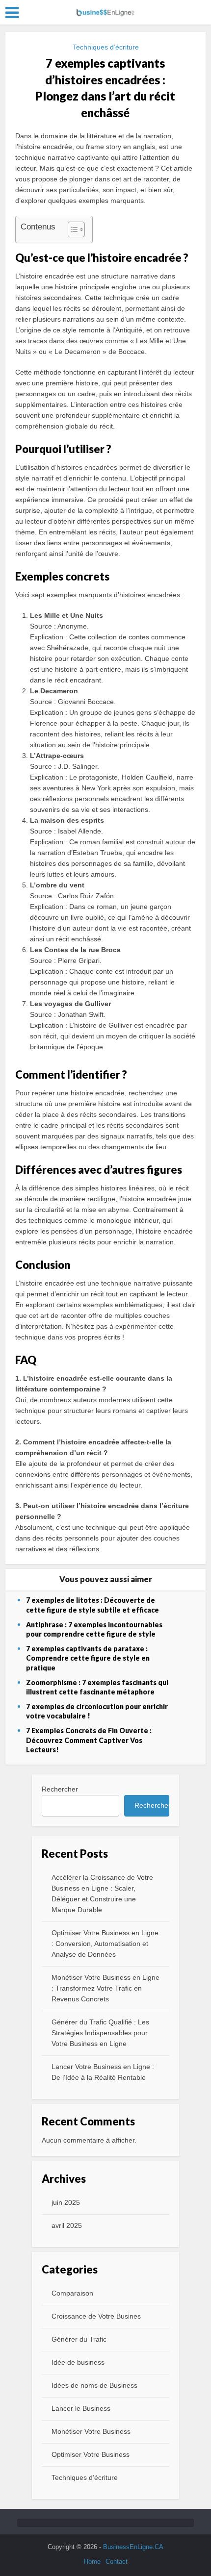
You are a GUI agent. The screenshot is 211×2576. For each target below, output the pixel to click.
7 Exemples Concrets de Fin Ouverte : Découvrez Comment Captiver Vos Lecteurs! (89, 1740)
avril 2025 (67, 2225)
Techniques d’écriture (106, 47)
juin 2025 (66, 2202)
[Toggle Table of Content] (71, 229)
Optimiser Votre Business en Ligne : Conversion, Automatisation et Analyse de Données (105, 1944)
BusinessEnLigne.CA (133, 2547)
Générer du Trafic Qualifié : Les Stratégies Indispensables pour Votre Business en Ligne (100, 2033)
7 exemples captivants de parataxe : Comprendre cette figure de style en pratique (88, 1658)
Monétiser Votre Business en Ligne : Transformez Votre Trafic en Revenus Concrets (105, 1988)
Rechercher (60, 1789)
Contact (117, 2562)
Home (92, 2562)
